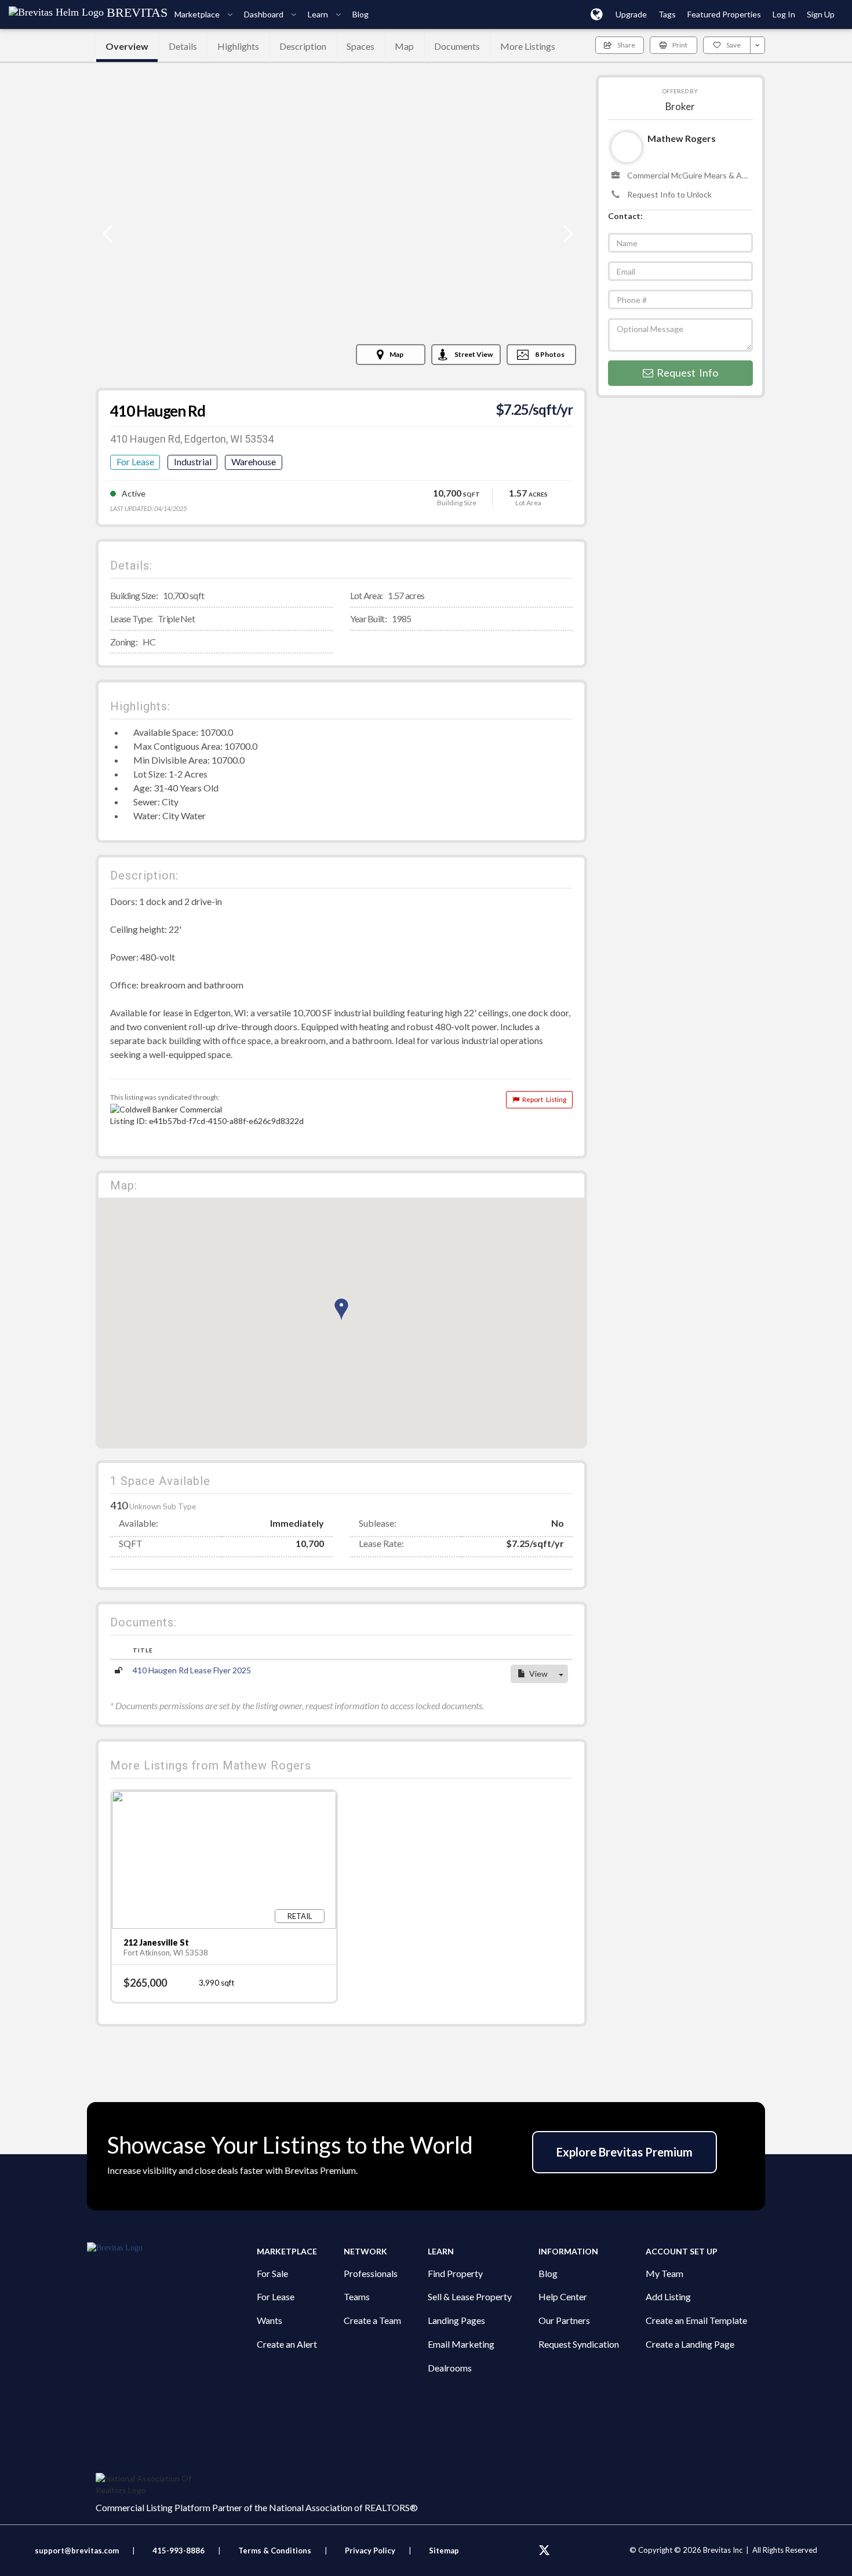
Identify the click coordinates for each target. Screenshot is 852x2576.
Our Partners (564, 2320)
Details (183, 46)
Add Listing (668, 2296)
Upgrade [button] (631, 14)
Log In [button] (784, 14)
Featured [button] (724, 14)
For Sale (272, 2273)
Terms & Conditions (276, 2551)
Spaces (361, 46)
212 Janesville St (156, 1942)
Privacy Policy (370, 2551)
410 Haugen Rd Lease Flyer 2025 (192, 1670)
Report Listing (543, 1099)
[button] (597, 14)
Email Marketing (461, 2344)
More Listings (528, 46)
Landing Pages (456, 2320)
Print (680, 45)
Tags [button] (667, 14)
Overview (127, 46)
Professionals (371, 2273)
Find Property (455, 2273)
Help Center (563, 2296)
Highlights (238, 46)
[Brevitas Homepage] (172, 2248)
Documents (457, 46)
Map (404, 46)
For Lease (276, 2296)
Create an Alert (287, 2344)
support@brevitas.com (77, 2551)
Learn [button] (319, 14)
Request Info (686, 373)
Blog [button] (361, 14)
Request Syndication (579, 2344)
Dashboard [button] (265, 14)
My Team (665, 2273)
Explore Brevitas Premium (625, 2152)
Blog (548, 2273)
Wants (270, 2320)
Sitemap (444, 2551)
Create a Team (372, 2320)
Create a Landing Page (690, 2344)
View (537, 1674)
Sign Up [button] (821, 14)
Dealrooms (450, 2368)
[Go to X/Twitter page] (544, 2551)
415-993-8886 (179, 2551)
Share (626, 45)
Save (733, 45)
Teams (357, 2296)
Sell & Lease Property (470, 2296)
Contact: (625, 216)
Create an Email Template (696, 2320)
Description (303, 46)
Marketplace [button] (198, 14)
